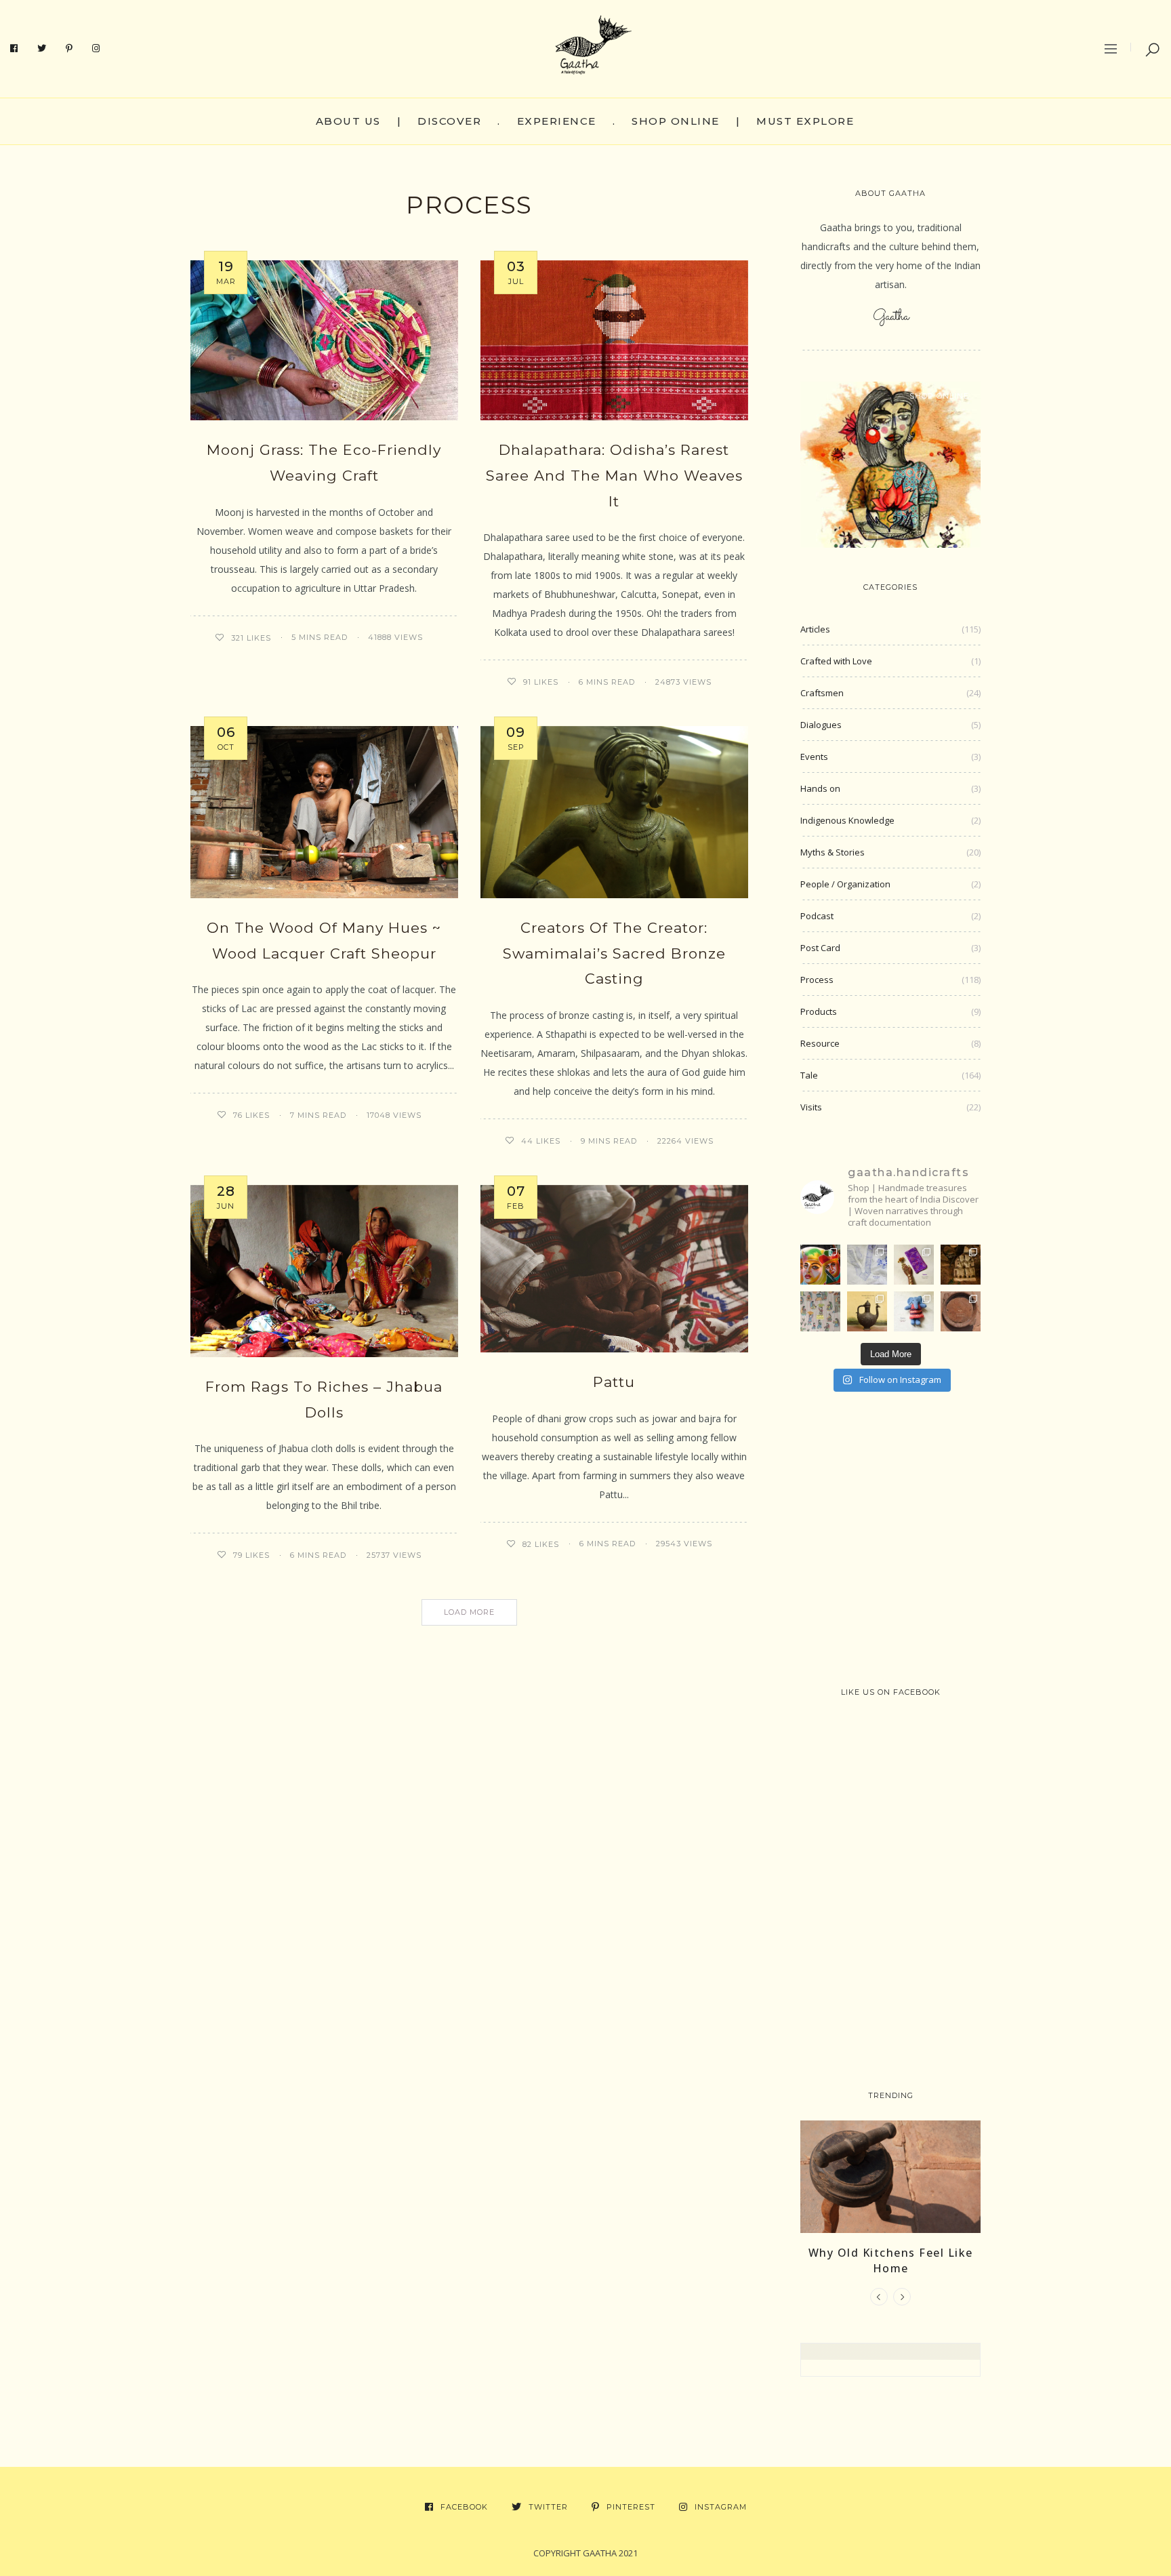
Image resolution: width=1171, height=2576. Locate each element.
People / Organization (845, 884)
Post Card (820, 948)
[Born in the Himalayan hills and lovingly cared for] (914, 1311)
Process (817, 980)
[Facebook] (14, 49)
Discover (449, 121)
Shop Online (676, 121)
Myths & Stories (833, 852)
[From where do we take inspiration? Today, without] (961, 1265)
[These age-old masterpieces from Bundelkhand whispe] (867, 1311)
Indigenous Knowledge (847, 820)
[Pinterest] (69, 49)
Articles (815, 629)
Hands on (820, 788)
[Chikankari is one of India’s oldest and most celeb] (867, 1265)
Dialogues (821, 725)
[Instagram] (96, 49)
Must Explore (805, 121)
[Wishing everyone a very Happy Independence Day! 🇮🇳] (820, 1311)
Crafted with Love (836, 661)
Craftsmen (822, 693)
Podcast (817, 916)
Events (814, 757)
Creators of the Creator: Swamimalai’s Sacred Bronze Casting (614, 953)
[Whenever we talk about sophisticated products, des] (820, 1265)
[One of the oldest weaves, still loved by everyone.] (914, 1265)
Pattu (614, 1382)
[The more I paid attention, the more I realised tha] (961, 1311)
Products (819, 1011)
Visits (811, 1107)
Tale (809, 1075)
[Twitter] (42, 49)
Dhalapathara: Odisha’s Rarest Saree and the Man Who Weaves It (614, 476)
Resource (820, 1043)
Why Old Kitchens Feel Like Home (891, 2260)
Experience (557, 121)
